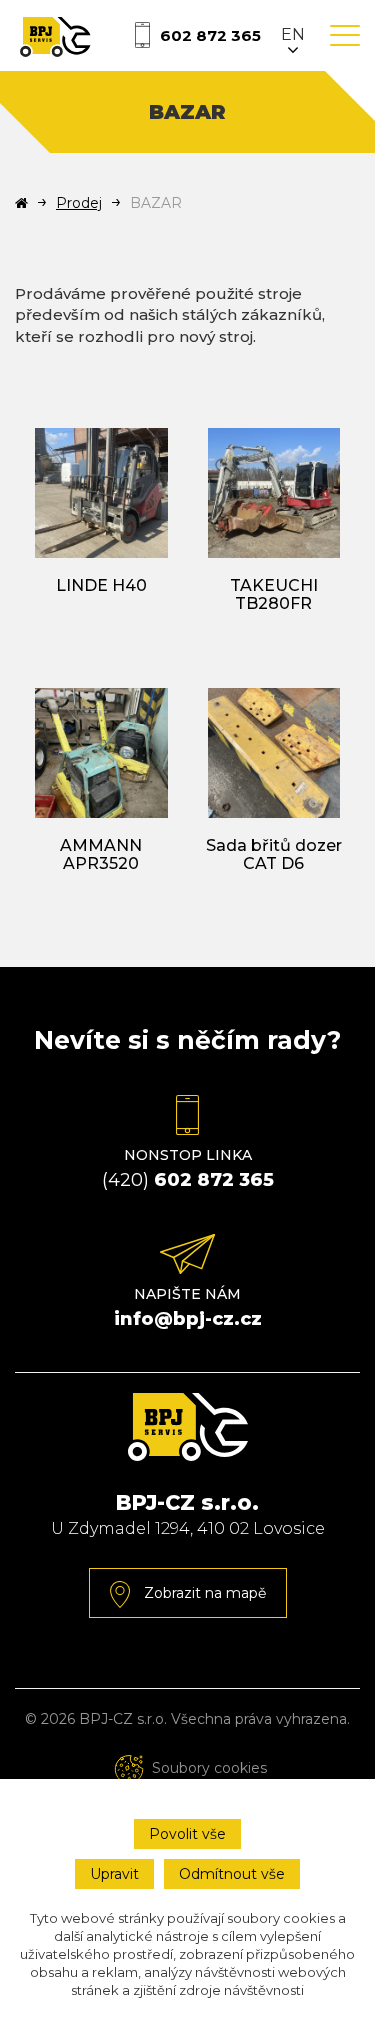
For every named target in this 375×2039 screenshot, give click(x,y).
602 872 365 (210, 35)
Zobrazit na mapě (203, 1593)
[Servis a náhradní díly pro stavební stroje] (55, 35)
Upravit (114, 1874)
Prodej (79, 203)
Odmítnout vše (232, 1874)
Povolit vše (187, 1834)
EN (293, 34)
